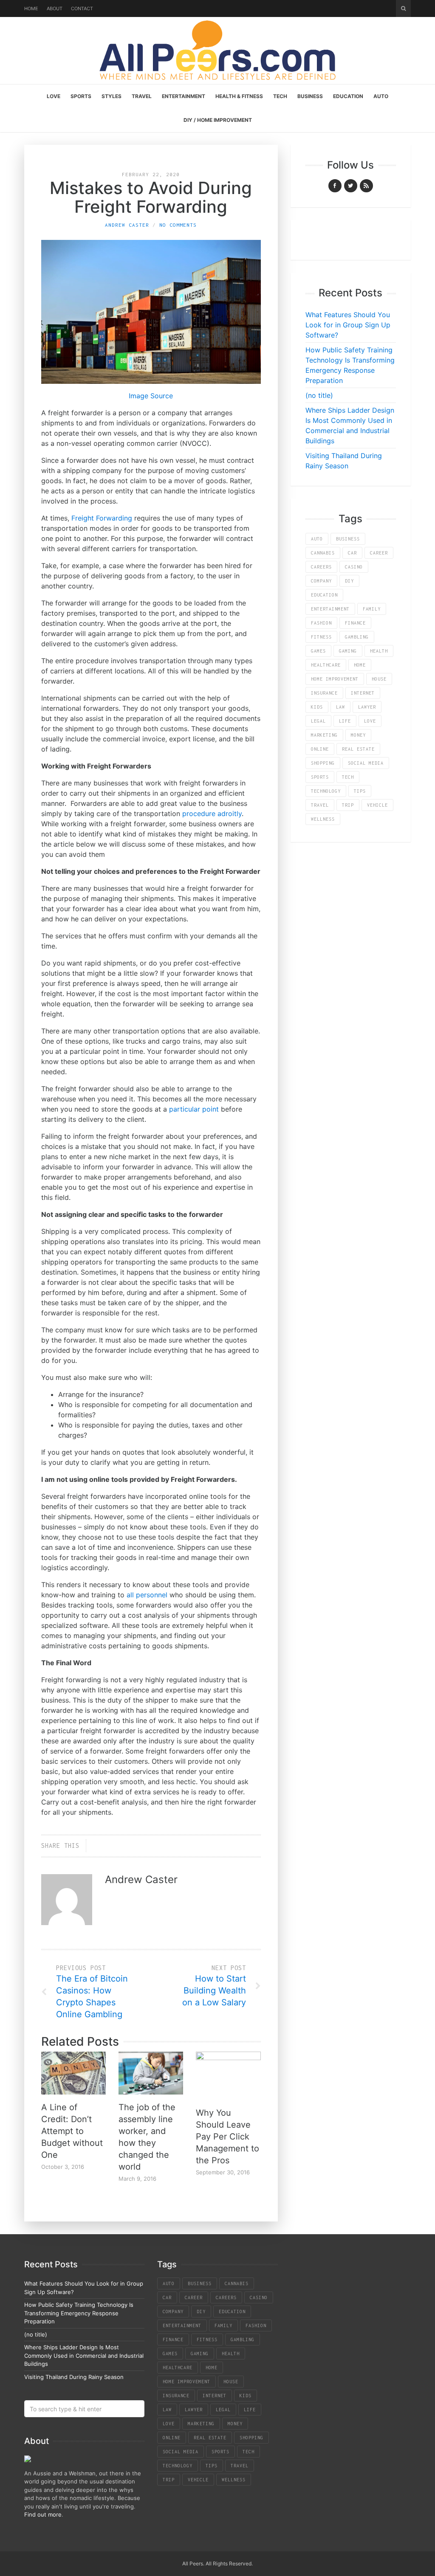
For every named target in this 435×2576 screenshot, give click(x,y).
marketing (324, 735)
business (348, 539)
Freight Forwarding (102, 518)
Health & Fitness (239, 96)
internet (363, 693)
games (318, 651)
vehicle (377, 805)
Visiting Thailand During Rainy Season (74, 2377)
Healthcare (326, 665)
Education (348, 96)
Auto (381, 96)
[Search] (403, 8)
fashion (321, 623)
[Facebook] (335, 186)
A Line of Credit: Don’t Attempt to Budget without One (72, 2131)
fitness (321, 637)
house (379, 679)
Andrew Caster (127, 225)
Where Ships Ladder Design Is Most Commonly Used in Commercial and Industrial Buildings (84, 2355)
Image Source (151, 396)
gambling (357, 637)
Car (352, 553)
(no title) (319, 395)
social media (366, 763)
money (358, 735)
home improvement (335, 679)
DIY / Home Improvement (218, 120)
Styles (112, 96)
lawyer (367, 707)
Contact (82, 8)
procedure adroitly (212, 814)
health (379, 651)
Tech (280, 96)
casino (354, 567)
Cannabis (323, 553)
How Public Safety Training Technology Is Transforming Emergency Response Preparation (79, 2313)
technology (326, 791)
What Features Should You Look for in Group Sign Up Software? (348, 325)
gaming (348, 651)
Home (31, 8)
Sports (81, 96)
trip (348, 805)
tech (348, 777)
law (340, 707)
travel (320, 805)
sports (320, 777)
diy (349, 581)
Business (310, 96)
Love (54, 96)
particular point (194, 1109)
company (321, 581)
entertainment (330, 609)
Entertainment (184, 96)
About (55, 8)
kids (317, 707)
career (379, 553)
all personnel (147, 1595)
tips (360, 791)
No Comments (178, 225)
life (345, 721)
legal (318, 721)
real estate (358, 749)
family (372, 609)
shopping (323, 763)
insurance (324, 693)
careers (321, 567)
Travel (142, 96)
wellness (323, 819)
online (320, 749)
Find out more (43, 2514)
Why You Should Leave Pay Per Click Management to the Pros (227, 2137)
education (324, 595)
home (360, 665)
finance (355, 623)
